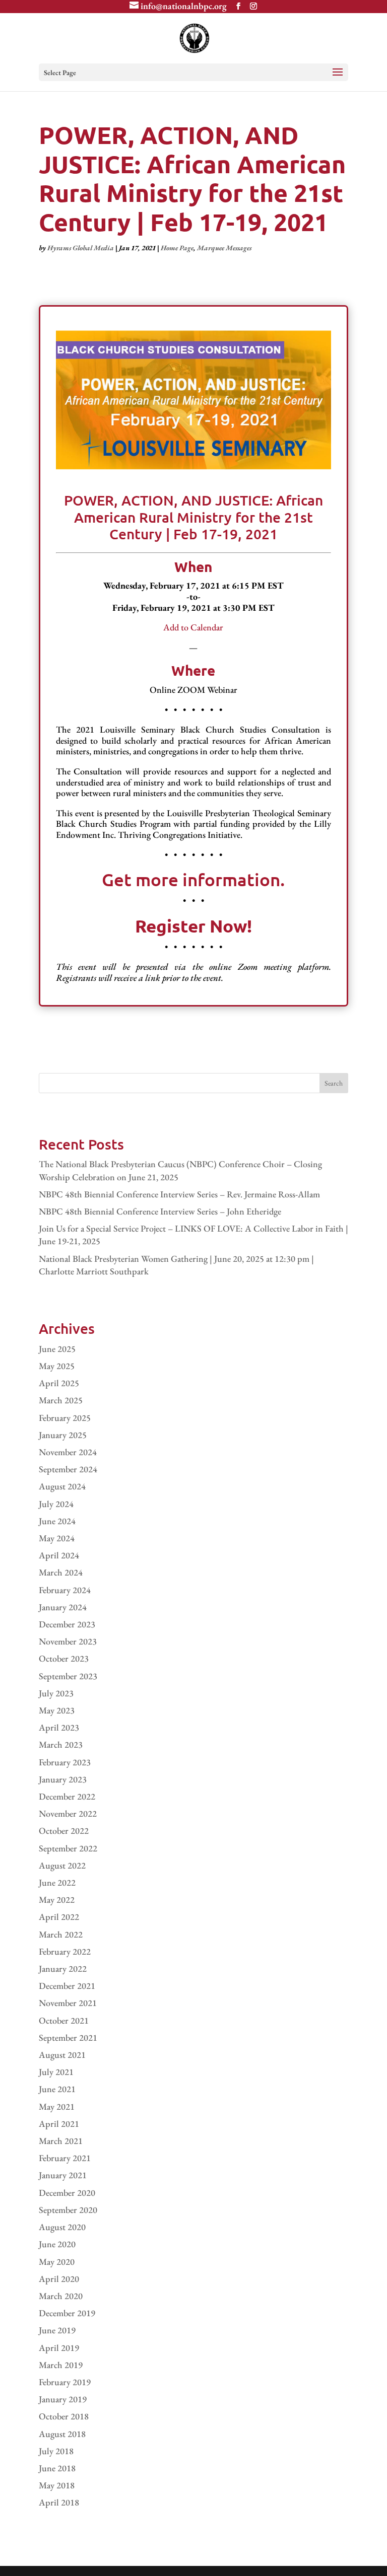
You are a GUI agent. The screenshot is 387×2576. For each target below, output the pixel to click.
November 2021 (68, 2003)
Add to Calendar (193, 627)
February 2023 (65, 1762)
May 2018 (57, 2485)
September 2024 (68, 1469)
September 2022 (68, 1848)
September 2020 (68, 2210)
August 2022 (62, 1865)
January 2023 (63, 1779)
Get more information (191, 879)
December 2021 (67, 1986)
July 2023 (56, 1693)
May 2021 (57, 2106)
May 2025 (57, 1366)
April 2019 (59, 2348)
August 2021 (62, 2055)
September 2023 (68, 1676)
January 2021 (63, 2175)
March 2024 (61, 1572)
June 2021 (57, 2089)
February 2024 (65, 1590)
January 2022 (63, 1969)
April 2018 (59, 2502)
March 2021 (61, 2141)
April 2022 (59, 1917)
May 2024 (57, 1538)
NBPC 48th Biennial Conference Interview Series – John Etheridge (160, 1211)
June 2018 (57, 2468)
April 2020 (59, 2279)
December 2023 (67, 1624)
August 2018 (62, 2434)
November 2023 (68, 1641)
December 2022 (67, 1796)
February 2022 (65, 1951)
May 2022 (57, 1900)
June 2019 (57, 2330)
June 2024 (57, 1521)
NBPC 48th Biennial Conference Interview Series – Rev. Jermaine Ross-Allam (179, 1194)
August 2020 (62, 2227)
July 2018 (56, 2451)
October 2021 (64, 2020)
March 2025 (61, 1400)
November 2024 (68, 1452)
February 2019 (65, 2382)
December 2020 (67, 2193)
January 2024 (63, 1607)
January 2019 (63, 2399)
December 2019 (67, 2313)
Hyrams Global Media (81, 248)
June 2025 (57, 1349)
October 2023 (64, 1658)
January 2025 (63, 1435)
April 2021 (59, 2124)
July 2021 (56, 2072)
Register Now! (193, 926)
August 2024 (62, 1486)
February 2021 (65, 2158)
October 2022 (64, 1831)
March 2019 (61, 2365)
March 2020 (61, 2296)
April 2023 (59, 1727)
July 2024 (56, 1504)
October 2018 (64, 2416)
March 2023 (61, 1744)
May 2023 (57, 1710)
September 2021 (68, 2037)
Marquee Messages (224, 248)
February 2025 (65, 1418)
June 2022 (57, 1882)
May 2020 (57, 2262)
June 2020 (57, 2244)
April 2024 (59, 1555)
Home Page (177, 248)
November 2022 (68, 1813)
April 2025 (59, 1383)
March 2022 (61, 1934)
